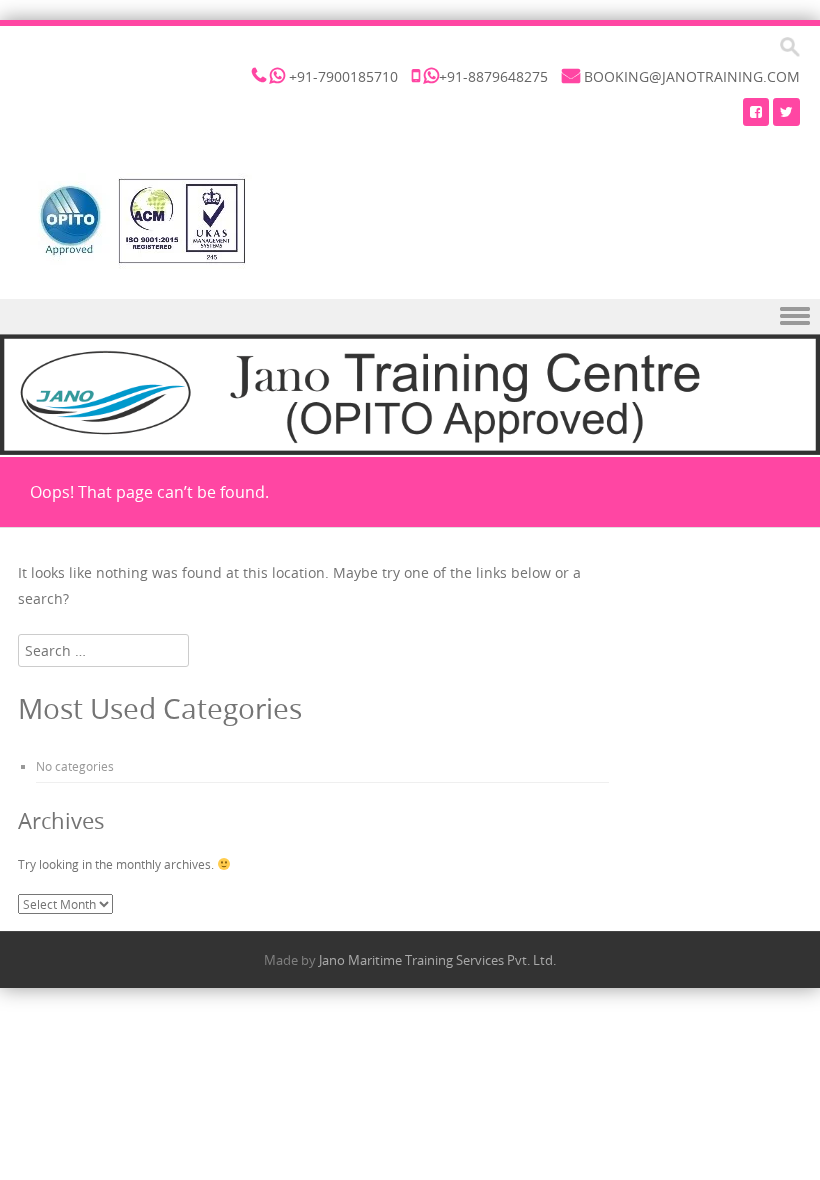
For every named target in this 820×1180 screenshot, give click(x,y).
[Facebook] (756, 111)
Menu (410, 316)
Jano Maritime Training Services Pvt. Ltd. (437, 960)
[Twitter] (786, 111)
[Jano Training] (141, 221)
